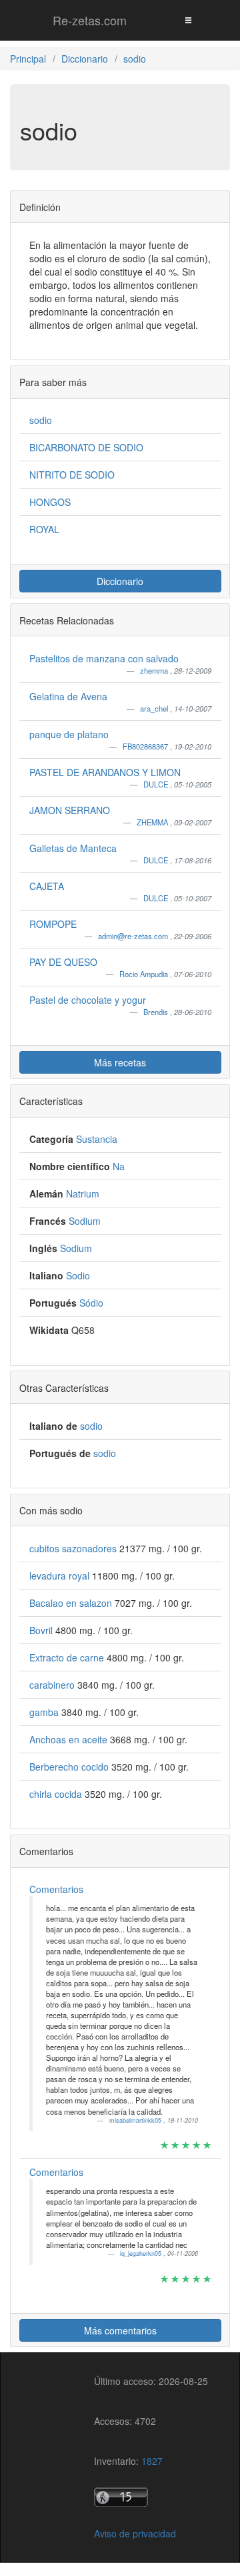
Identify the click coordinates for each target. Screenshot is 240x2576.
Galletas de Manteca (73, 848)
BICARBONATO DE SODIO (86, 447)
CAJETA (47, 886)
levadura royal (61, 1576)
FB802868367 (146, 746)
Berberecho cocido (70, 1767)
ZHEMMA (153, 822)
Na (119, 1166)
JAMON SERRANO (70, 810)
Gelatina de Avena (68, 696)
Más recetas (120, 1062)
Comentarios (56, 1889)
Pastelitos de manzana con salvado (104, 658)
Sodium (85, 1221)
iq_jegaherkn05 (142, 2254)
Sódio (91, 1303)
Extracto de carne (68, 1657)
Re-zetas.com (90, 20)
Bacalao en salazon (72, 1603)
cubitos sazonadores (74, 1548)
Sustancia (97, 1139)
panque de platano (69, 734)
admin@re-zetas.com (134, 936)
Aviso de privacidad (135, 2533)
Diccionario (120, 581)
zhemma (155, 670)
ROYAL (44, 529)
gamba (45, 1712)
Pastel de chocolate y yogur (88, 1000)
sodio (41, 420)
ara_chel (155, 708)
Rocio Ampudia (145, 974)
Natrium (83, 1193)
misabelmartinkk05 (136, 2120)
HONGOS (50, 502)
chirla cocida (57, 1794)
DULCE (157, 784)
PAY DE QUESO (63, 962)
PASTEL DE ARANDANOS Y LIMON (105, 772)
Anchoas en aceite (70, 1739)
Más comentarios (120, 2330)
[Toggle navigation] (188, 20)
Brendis (157, 1012)
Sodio (78, 1275)
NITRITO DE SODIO (72, 475)
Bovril (42, 1630)
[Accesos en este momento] (151, 2497)
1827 (152, 2461)
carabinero (53, 1685)
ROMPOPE (53, 924)
